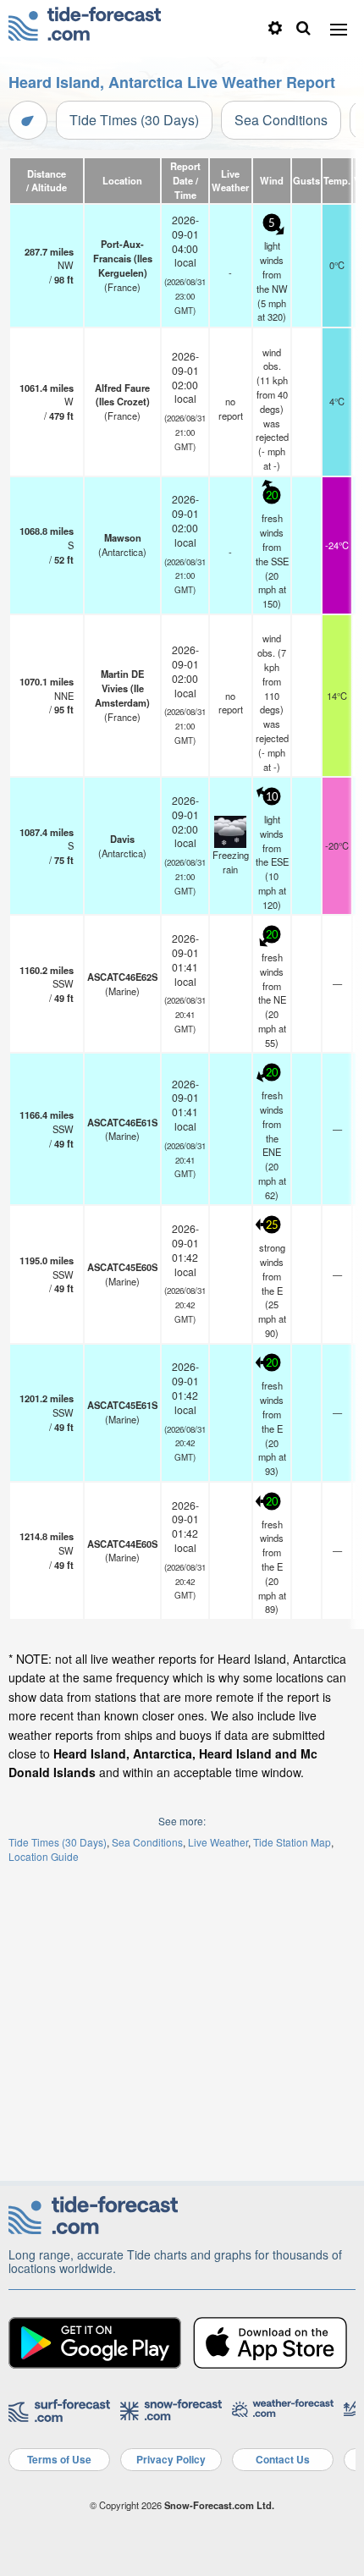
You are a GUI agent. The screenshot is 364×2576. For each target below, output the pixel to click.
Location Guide (44, 1856)
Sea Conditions (281, 120)
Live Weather (218, 1842)
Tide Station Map (292, 1842)
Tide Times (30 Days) (134, 120)
